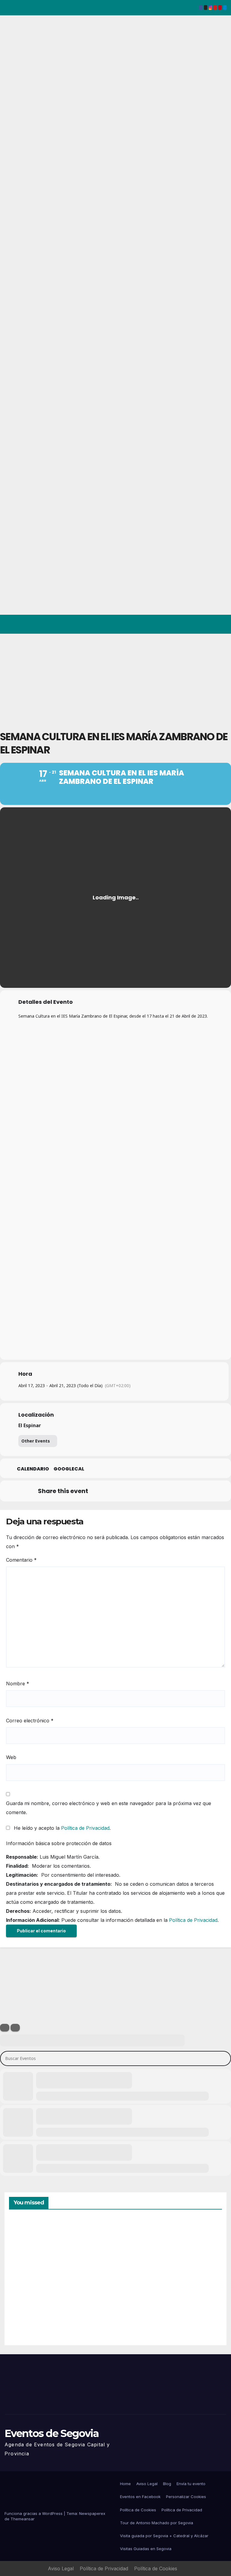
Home (125, 2484)
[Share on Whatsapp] (159, 1491)
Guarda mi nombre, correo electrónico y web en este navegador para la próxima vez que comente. (109, 1808)
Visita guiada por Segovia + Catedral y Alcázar (164, 2536)
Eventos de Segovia (52, 2433)
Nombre (18, 1684)
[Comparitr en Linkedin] (129, 1491)
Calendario (33, 1469)
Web (11, 1757)
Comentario (21, 1560)
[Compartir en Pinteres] (144, 1491)
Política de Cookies (138, 2510)
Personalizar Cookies (186, 2497)
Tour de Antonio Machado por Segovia (157, 2523)
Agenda (135, 2315)
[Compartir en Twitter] (114, 1491)
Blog (167, 2484)
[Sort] (15, 2028)
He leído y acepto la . (62, 1828)
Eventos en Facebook (140, 2497)
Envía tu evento (191, 2484)
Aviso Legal (147, 2484)
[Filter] (5, 2028)
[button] (198, 624)
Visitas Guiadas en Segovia (146, 2549)
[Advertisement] (115, 679)
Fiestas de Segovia (135, 2246)
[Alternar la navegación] (221, 624)
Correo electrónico (30, 1721)
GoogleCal (69, 1469)
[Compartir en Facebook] (99, 1491)
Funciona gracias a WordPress (34, 2513)
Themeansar (23, 2519)
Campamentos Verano (30, 2247)
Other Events (36, 1441)
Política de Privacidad (85, 1828)
